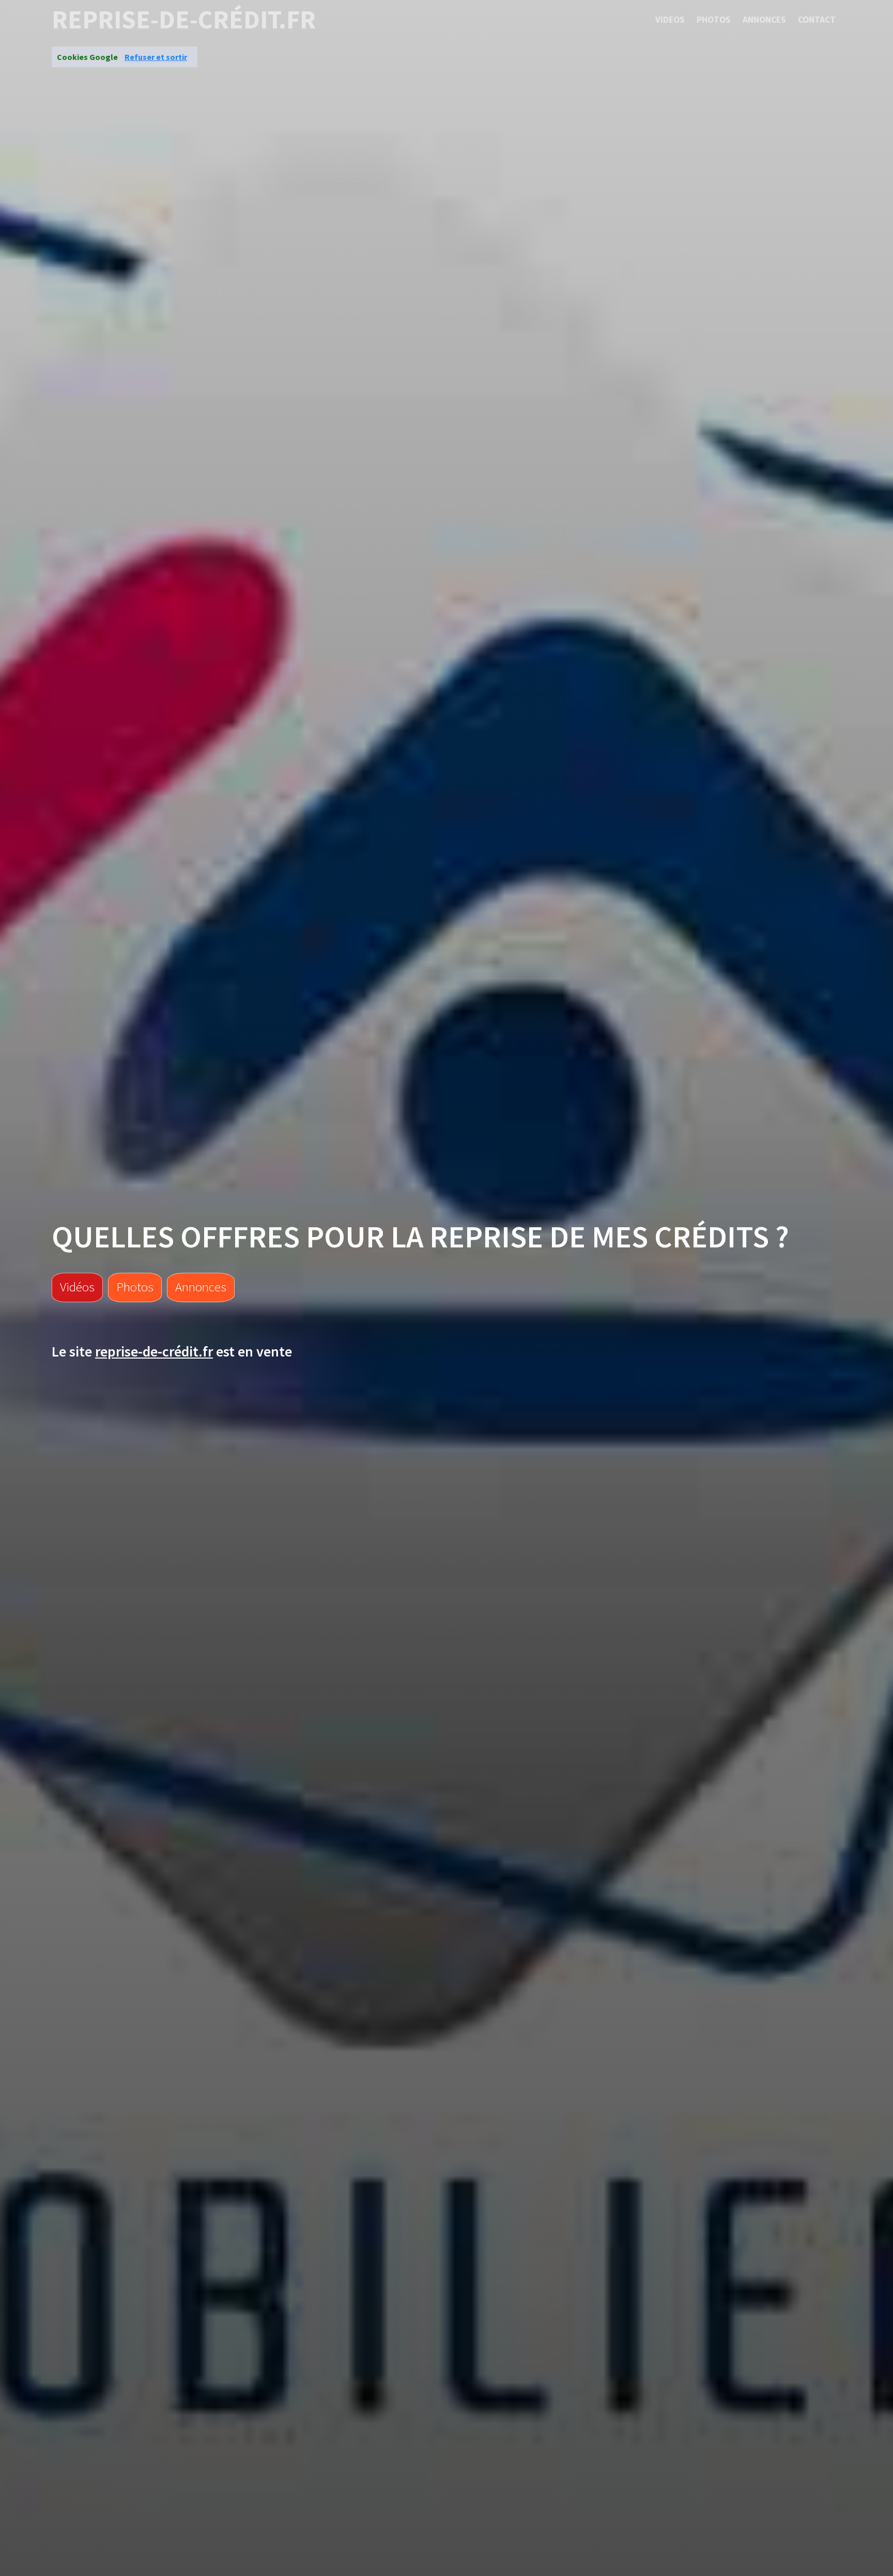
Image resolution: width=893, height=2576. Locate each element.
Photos (714, 20)
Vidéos (77, 1287)
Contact (817, 20)
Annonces (764, 20)
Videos (670, 20)
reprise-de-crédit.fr (184, 20)
